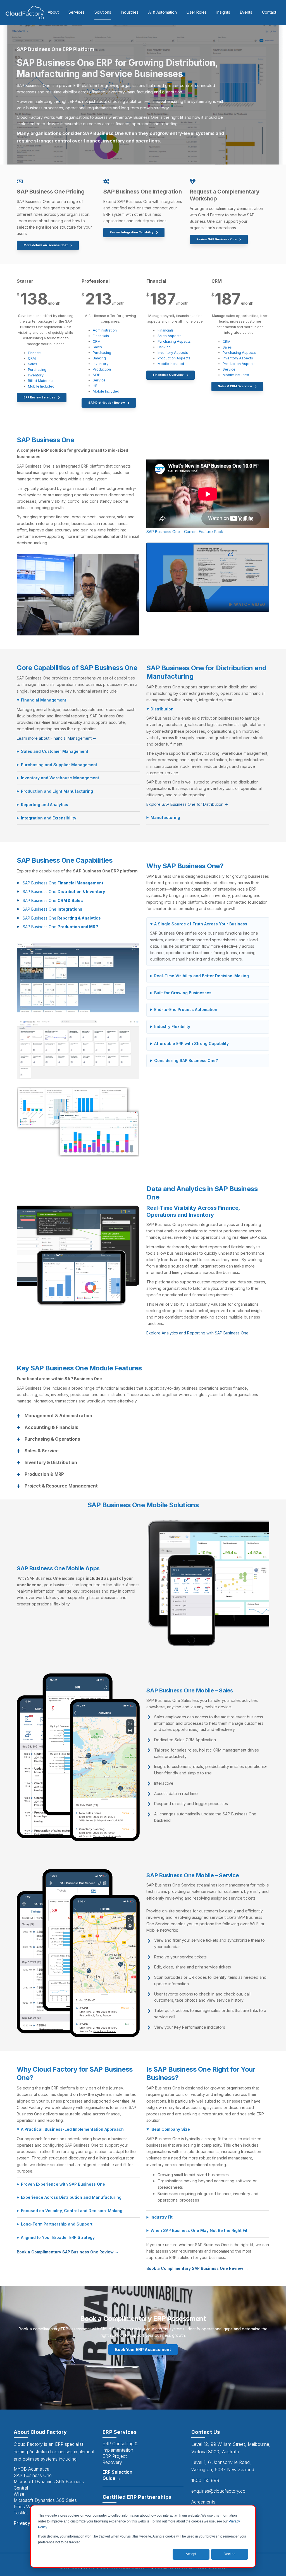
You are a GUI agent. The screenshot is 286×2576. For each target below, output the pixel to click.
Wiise (19, 2494)
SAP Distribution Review (107, 403)
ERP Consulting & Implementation (120, 2447)
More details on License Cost (46, 245)
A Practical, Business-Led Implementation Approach (72, 2129)
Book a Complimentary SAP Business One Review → (68, 2252)
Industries (130, 12)
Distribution (162, 709)
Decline (230, 2554)
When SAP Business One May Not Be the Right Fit (199, 2230)
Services (77, 12)
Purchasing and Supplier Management (59, 765)
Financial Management (44, 700)
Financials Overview (169, 375)
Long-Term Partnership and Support (57, 2224)
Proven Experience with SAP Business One (63, 2184)
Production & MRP (44, 1474)
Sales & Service (42, 1451)
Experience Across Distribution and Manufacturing (71, 2197)
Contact (269, 12)
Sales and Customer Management (55, 751)
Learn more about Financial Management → (57, 738)
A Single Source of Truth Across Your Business (201, 924)
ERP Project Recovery (115, 2459)
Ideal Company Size (170, 2129)
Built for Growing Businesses (183, 993)
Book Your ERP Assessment (143, 2349)
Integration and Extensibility (49, 818)
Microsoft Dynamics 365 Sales (45, 2500)
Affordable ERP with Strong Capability (191, 1043)
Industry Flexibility (172, 1026)
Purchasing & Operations (52, 1439)
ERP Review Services (40, 397)
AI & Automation (163, 12)
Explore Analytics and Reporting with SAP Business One (197, 1333)
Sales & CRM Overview (235, 386)
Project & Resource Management (61, 1486)
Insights (223, 12)
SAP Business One (63, 883)
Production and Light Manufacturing (57, 791)
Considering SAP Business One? (186, 1060)
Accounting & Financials (51, 1427)
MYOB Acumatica (32, 2469)
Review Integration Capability (132, 232)
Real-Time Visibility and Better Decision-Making (202, 976)
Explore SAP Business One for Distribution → (187, 804)
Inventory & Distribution (51, 1463)
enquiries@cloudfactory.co (218, 2491)
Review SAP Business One (217, 239)
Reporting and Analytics (45, 805)
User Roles (197, 12)
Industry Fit (162, 2217)
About (53, 12)
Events (246, 12)
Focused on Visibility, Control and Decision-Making (72, 2211)
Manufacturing (165, 817)
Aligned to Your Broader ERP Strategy (58, 2237)
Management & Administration (58, 1416)
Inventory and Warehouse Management (60, 778)
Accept (191, 2554)
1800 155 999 (205, 2480)
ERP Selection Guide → (117, 2475)
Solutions (103, 12)
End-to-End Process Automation (186, 1009)
